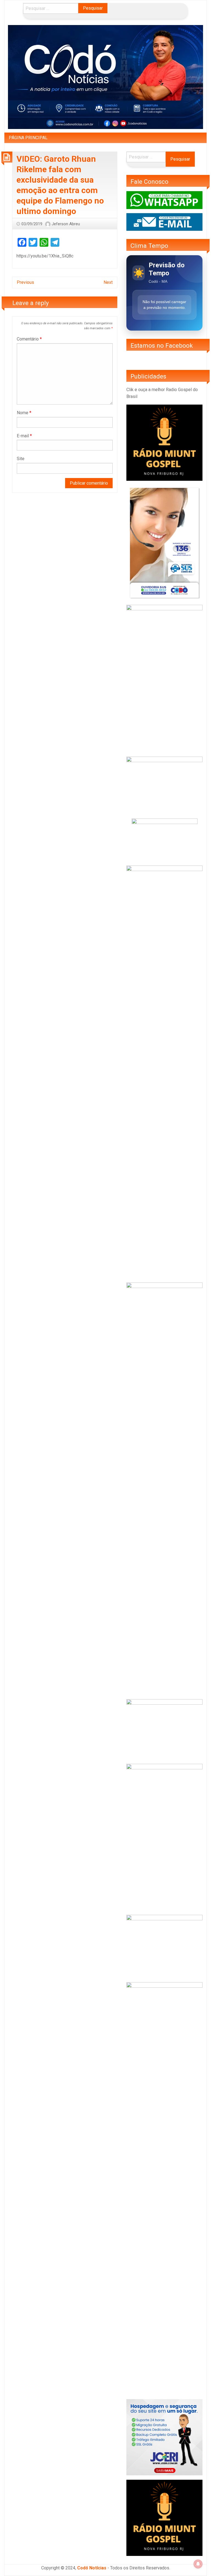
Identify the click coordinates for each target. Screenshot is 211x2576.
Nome (24, 413)
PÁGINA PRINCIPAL (28, 138)
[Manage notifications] (198, 2564)
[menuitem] (28, 138)
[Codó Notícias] (105, 77)
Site (21, 459)
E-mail (24, 436)
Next (108, 282)
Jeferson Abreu (66, 224)
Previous (25, 282)
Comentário (29, 339)
